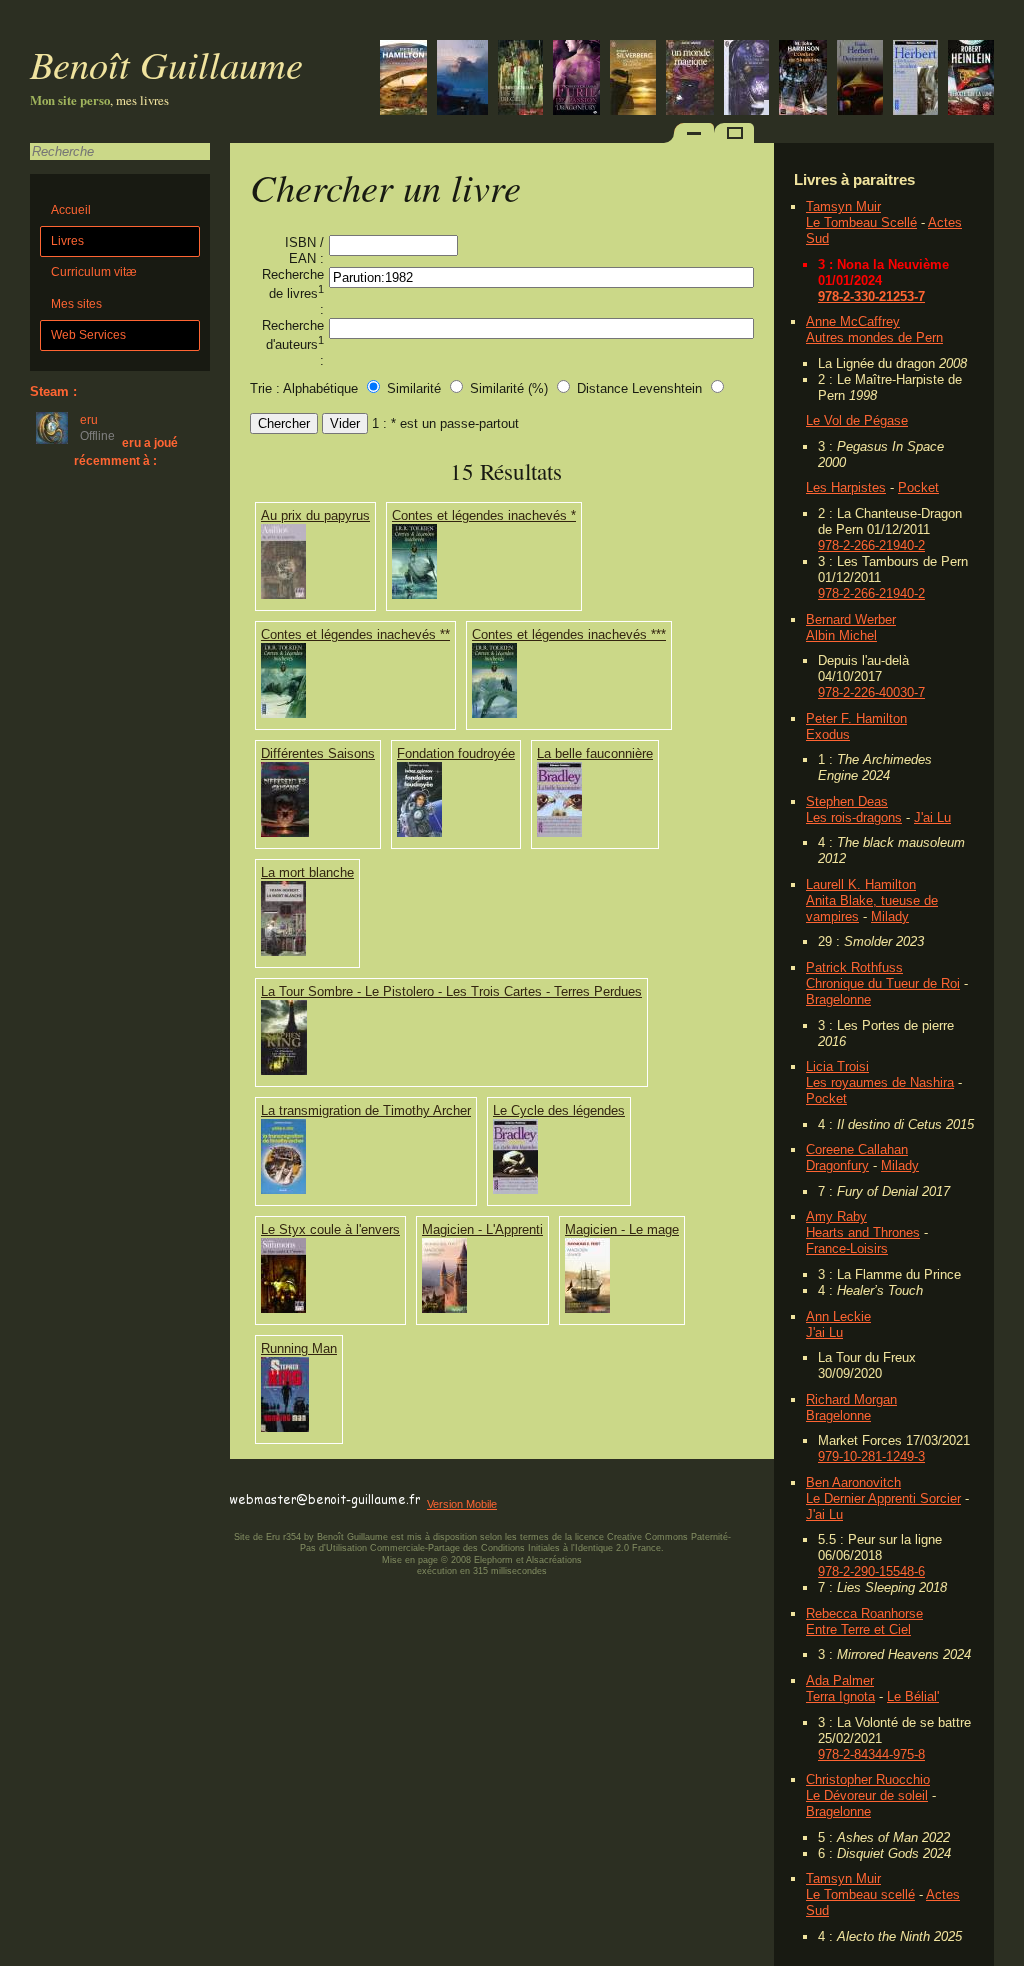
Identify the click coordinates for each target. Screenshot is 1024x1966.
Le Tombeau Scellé (861, 222)
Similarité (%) (509, 388)
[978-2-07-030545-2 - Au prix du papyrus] (283, 594)
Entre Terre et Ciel (858, 1629)
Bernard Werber (851, 619)
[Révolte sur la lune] (971, 79)
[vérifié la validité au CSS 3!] (357, 1481)
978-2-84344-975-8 (871, 1754)
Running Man (299, 1348)
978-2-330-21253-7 (871, 296)
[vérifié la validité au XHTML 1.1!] (270, 1481)
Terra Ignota (840, 1696)
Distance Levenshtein (639, 388)
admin (1004, 1953)
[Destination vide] (860, 79)
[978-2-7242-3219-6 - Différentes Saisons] (285, 832)
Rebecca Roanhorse (864, 1613)
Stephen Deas (847, 801)
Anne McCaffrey (853, 321)
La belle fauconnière (595, 753)
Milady (890, 916)
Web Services (88, 335)
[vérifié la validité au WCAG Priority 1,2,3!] (444, 1481)
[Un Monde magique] (690, 79)
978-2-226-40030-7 (871, 692)
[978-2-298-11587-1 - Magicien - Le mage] (587, 1308)
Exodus (828, 734)
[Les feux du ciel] (520, 79)
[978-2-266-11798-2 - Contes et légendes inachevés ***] (494, 713)
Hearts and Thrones (863, 1232)
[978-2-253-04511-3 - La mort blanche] (283, 951)
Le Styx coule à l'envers (330, 1229)
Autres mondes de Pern (874, 337)
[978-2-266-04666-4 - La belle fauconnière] (559, 832)
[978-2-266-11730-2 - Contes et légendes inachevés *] (414, 594)
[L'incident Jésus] (915, 79)
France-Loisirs (847, 1248)
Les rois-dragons (854, 817)
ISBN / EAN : (304, 250)
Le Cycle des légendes (559, 1110)
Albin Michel (841, 635)
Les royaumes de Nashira (880, 1082)
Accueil (71, 210)
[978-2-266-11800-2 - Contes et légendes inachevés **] (283, 713)
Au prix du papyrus (315, 515)
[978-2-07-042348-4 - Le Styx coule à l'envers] (283, 1308)
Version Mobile (462, 1504)
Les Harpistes (846, 487)
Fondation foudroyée (456, 753)
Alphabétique (320, 388)
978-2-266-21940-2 (871, 545)
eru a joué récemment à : (126, 451)
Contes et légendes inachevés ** (355, 634)
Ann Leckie (838, 1316)
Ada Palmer (840, 1680)
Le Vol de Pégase (857, 420)
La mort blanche (307, 872)
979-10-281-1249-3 (871, 1456)
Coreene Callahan (857, 1149)
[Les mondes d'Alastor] (746, 79)
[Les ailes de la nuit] (633, 79)
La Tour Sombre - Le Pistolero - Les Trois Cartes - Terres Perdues (451, 991)
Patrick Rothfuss (854, 967)
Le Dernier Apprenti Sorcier (883, 1498)
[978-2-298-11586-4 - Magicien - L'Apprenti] (444, 1308)
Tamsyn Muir (843, 206)
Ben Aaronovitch (853, 1482)
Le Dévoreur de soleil (867, 1795)
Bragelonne (838, 999)
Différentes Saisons (318, 753)
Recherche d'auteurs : (293, 343)
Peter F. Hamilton (856, 718)
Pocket (918, 487)
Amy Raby (836, 1216)
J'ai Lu (932, 817)
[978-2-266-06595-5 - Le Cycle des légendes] (515, 1189)
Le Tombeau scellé (860, 1894)
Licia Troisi (837, 1066)
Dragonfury (837, 1165)
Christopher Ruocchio (868, 1779)
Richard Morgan (851, 1399)
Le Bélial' (913, 1696)
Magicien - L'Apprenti (482, 1229)
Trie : (265, 388)
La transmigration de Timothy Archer (366, 1110)
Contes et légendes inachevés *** (569, 634)
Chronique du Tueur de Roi (883, 983)
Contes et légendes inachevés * (484, 515)
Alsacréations (554, 1560)
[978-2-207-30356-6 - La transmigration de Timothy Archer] (283, 1189)
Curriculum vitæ (94, 272)
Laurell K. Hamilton (861, 884)
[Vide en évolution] (403, 79)
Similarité (416, 388)
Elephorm (493, 1560)
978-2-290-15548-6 (871, 1571)
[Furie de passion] (576, 79)
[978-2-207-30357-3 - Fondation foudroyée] (419, 832)
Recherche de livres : (293, 292)
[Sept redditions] (462, 79)
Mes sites (76, 304)
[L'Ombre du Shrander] (803, 79)
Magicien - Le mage (622, 1229)
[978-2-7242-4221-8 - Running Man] (285, 1427)
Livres (67, 241)
